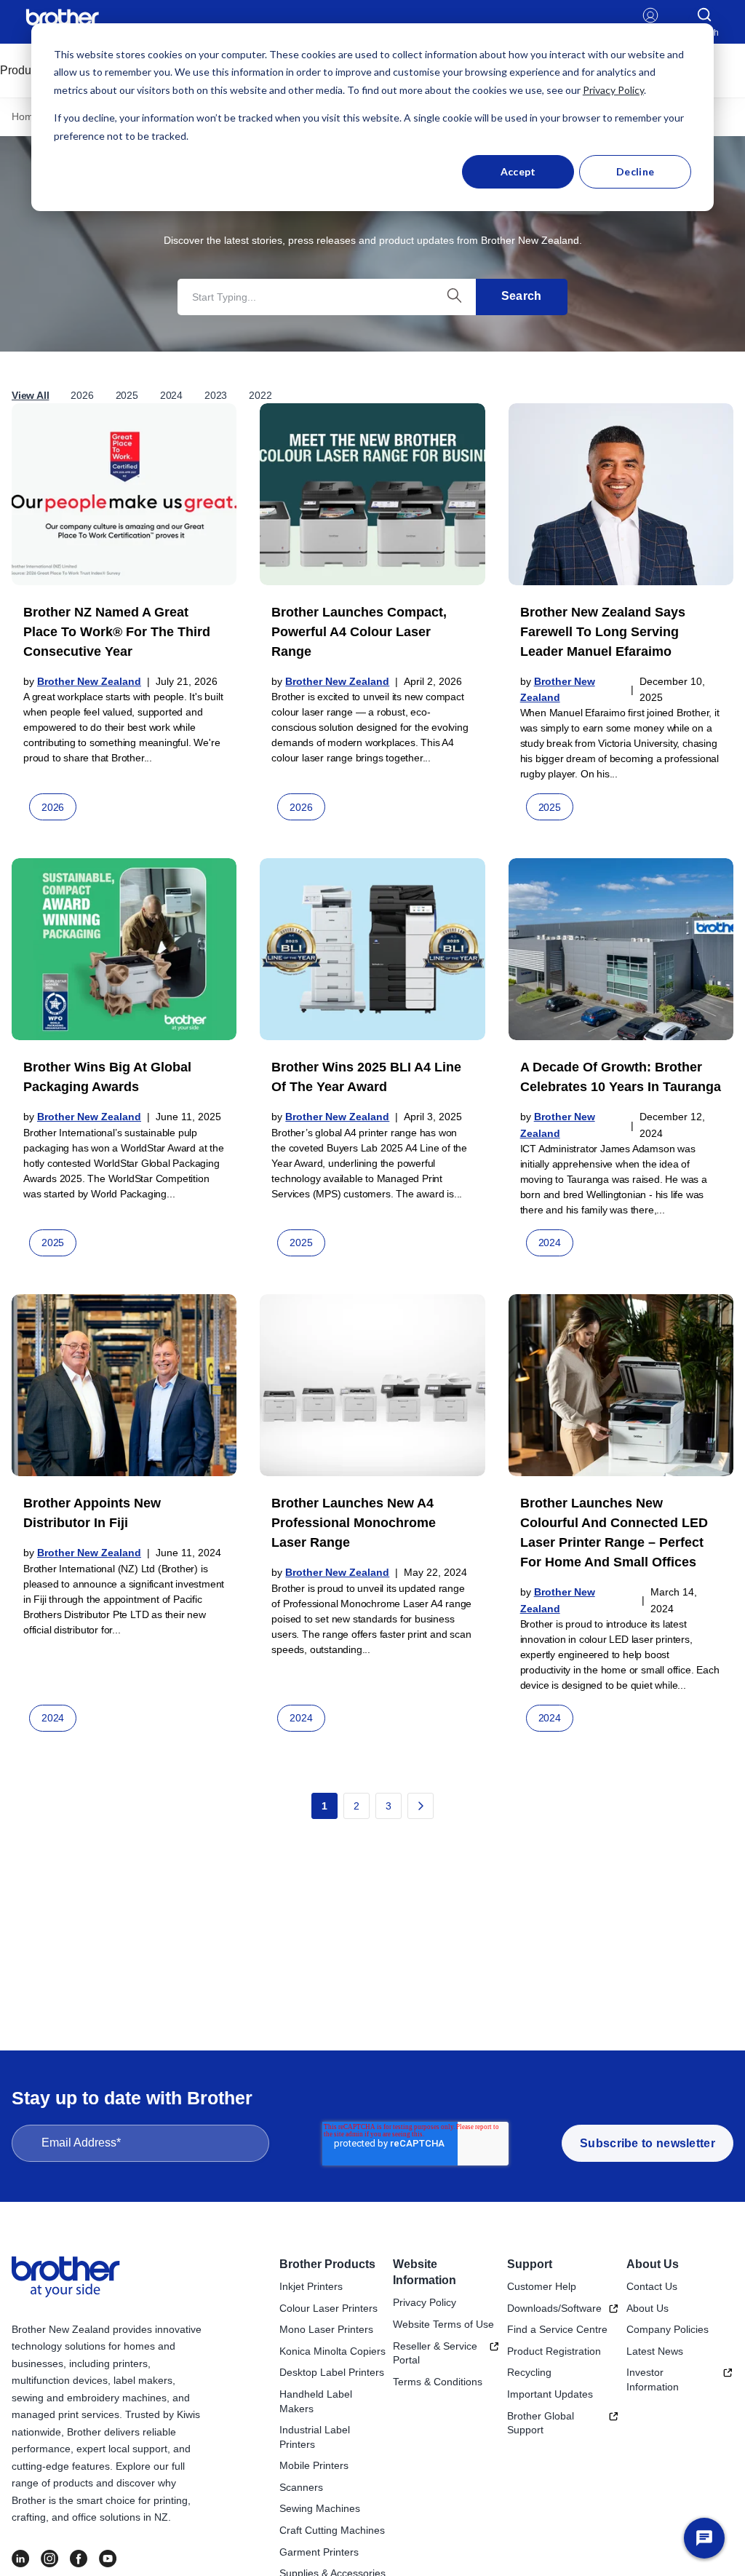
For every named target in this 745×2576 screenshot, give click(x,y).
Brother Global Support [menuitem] (541, 2423)
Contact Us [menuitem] (652, 2286)
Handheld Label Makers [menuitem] (316, 2401)
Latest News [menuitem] (655, 2351)
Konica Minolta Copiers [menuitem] (332, 2351)
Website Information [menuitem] (425, 2272)
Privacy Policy (613, 90)
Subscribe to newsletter (648, 2143)
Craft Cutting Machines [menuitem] (332, 2530)
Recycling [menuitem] (529, 2372)
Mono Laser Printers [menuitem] (326, 2329)
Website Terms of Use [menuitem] (443, 2324)
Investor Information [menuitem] (653, 2379)
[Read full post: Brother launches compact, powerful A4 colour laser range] (372, 494)
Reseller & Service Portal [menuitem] (435, 2353)
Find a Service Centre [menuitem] (557, 2329)
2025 (127, 395)
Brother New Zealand (89, 681)
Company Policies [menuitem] (668, 2329)
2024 (171, 395)
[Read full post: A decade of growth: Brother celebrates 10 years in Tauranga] (621, 949)
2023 (216, 395)
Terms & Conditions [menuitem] (438, 2382)
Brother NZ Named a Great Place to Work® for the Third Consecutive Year (117, 632)
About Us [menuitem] (653, 2264)
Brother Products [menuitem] (327, 2264)
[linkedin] (20, 2559)
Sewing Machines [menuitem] (320, 2508)
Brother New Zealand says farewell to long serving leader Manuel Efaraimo (603, 632)
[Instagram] (49, 2559)
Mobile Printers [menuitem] (314, 2465)
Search (522, 296)
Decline (635, 171)
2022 (260, 395)
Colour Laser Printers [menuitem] (328, 2308)
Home (25, 116)
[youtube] (108, 2559)
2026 (82, 395)
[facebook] (79, 2559)
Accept (518, 171)
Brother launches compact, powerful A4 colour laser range (359, 632)
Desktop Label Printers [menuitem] (332, 2372)
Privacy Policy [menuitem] (425, 2302)
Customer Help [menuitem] (542, 2286)
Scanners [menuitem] (301, 2487)
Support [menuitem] (530, 2264)
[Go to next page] (421, 1806)
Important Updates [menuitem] (550, 2394)
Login (651, 33)
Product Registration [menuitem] (554, 2351)
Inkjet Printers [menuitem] (311, 2286)
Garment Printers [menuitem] (319, 2552)
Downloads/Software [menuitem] (554, 2308)
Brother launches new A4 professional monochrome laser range (354, 1523)
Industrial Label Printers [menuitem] (315, 2437)
